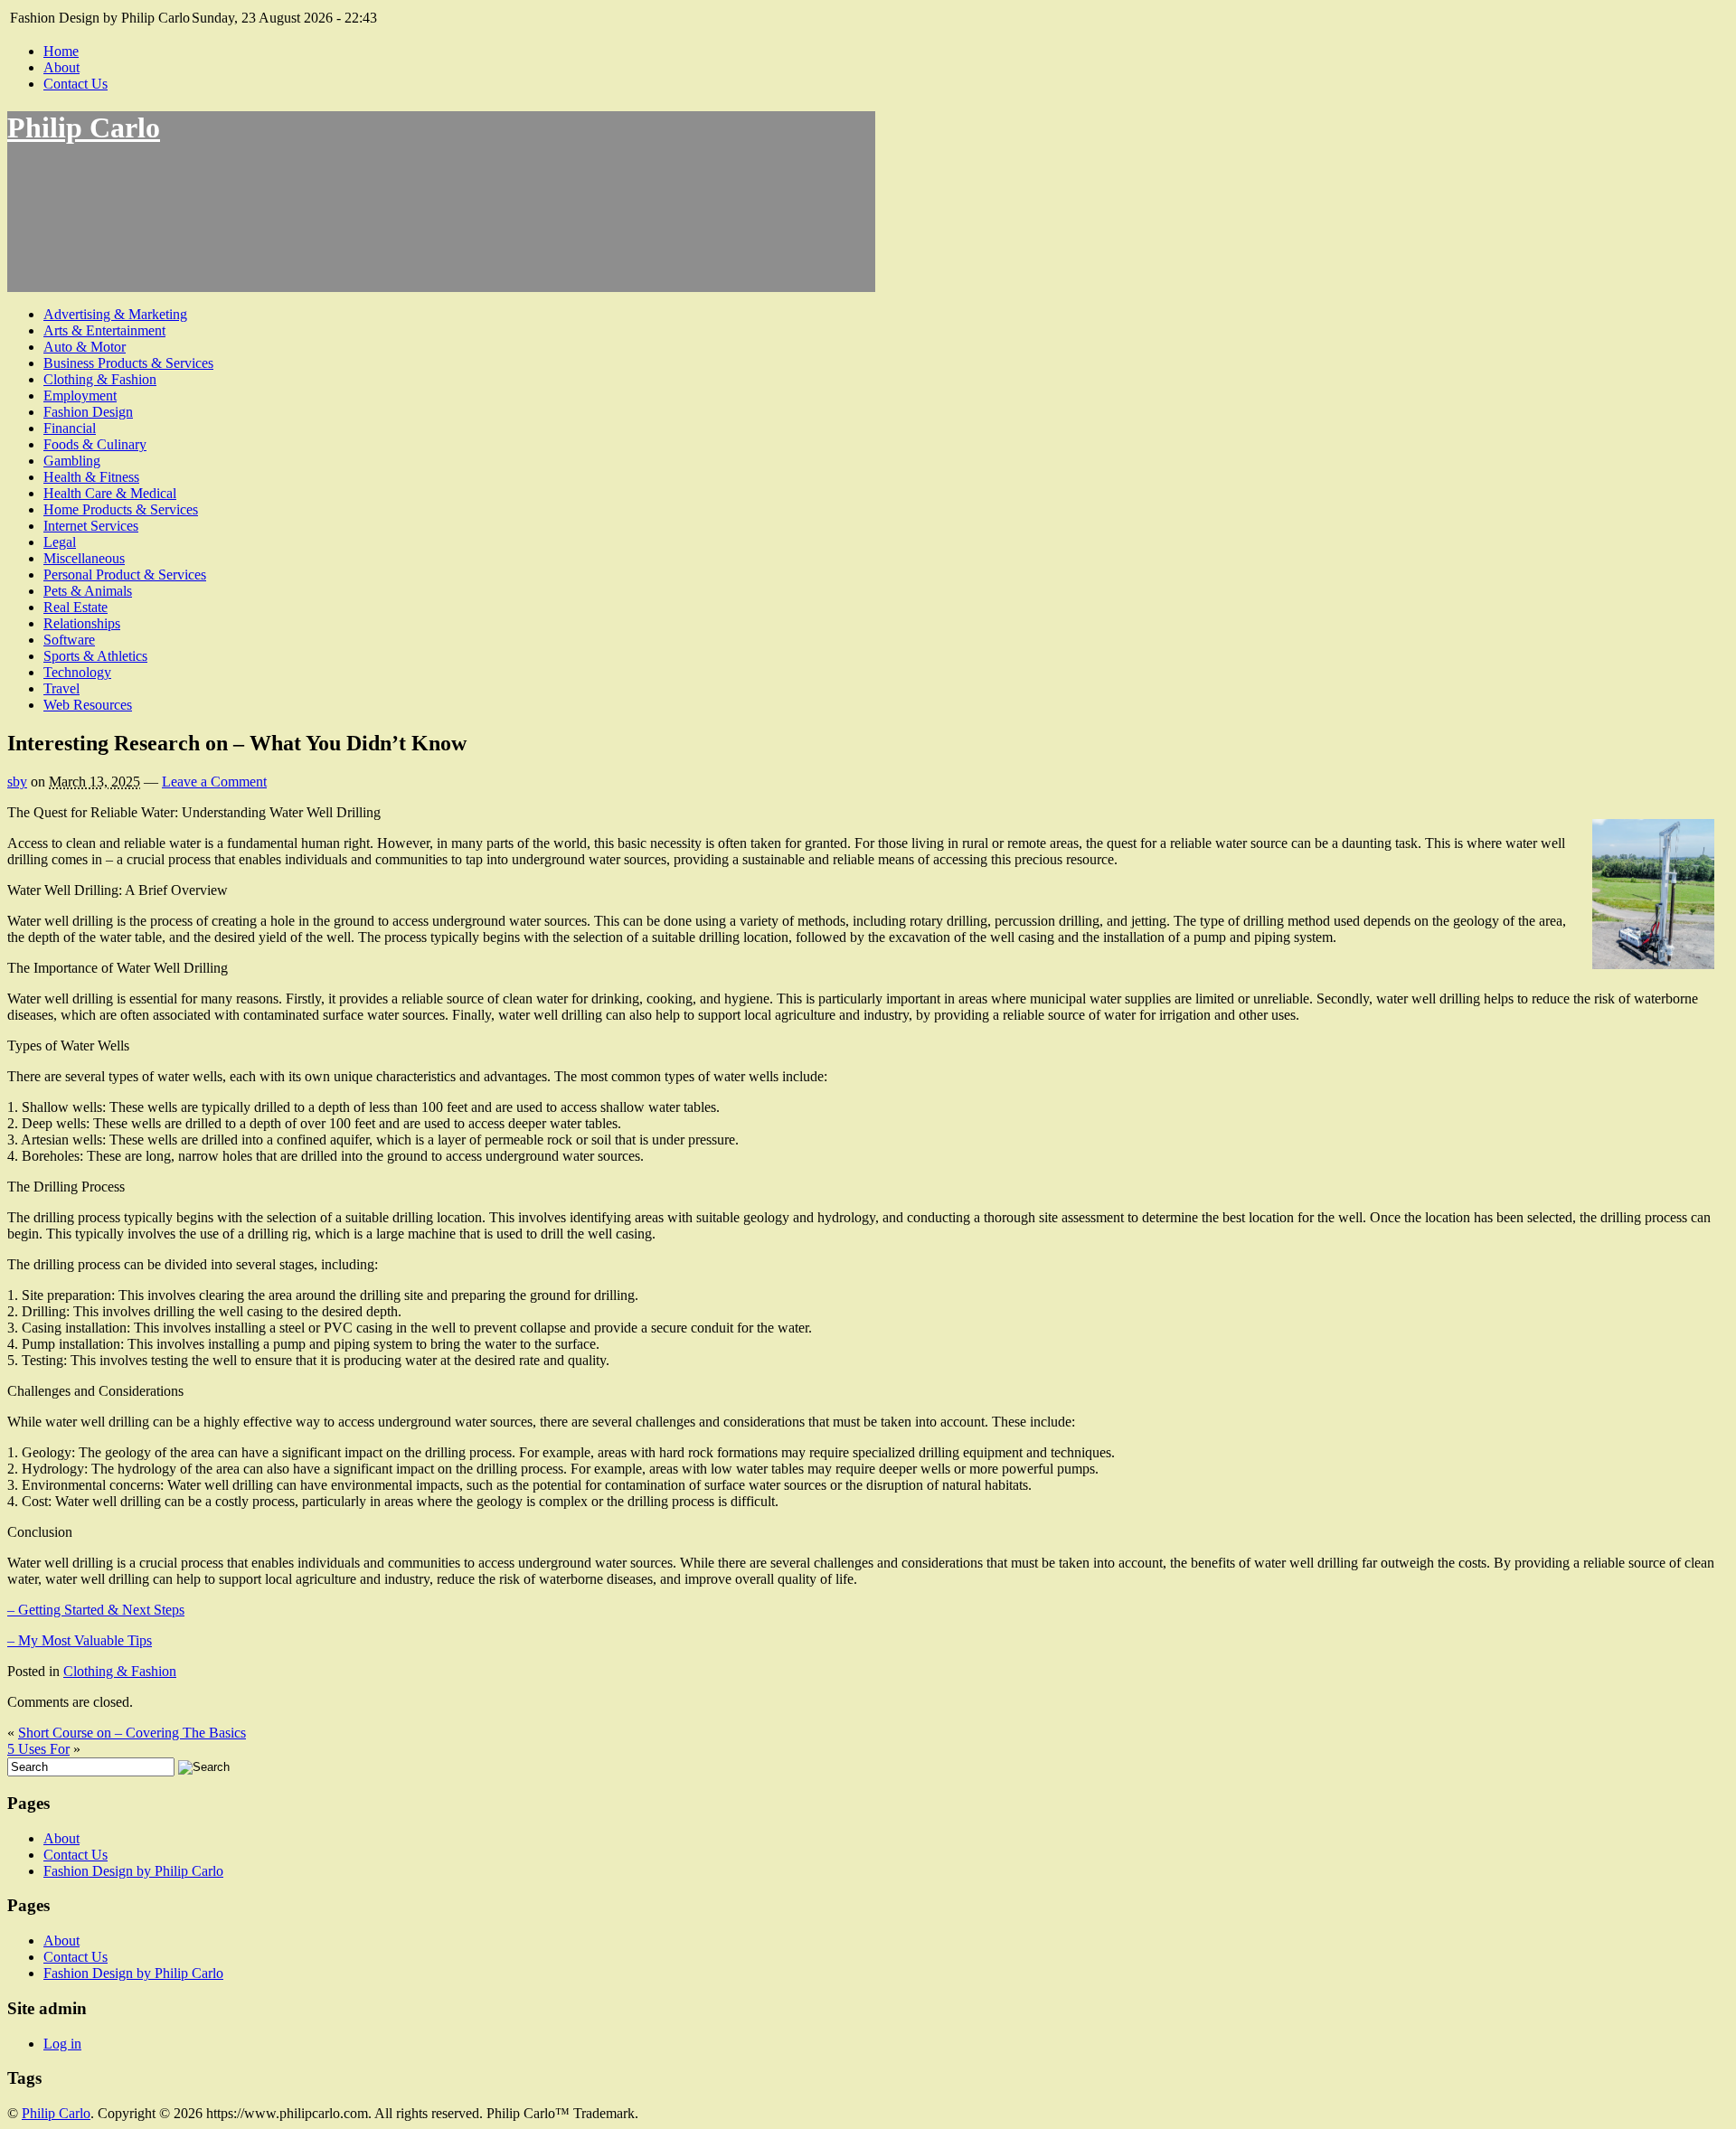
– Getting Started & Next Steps (96, 1610)
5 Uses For (38, 1749)
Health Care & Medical (110, 493)
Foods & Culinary (95, 444)
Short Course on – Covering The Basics (132, 1733)
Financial (70, 428)
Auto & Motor (85, 347)
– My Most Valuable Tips (80, 1640)
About (61, 67)
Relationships (82, 623)
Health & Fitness (91, 477)
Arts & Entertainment (104, 330)
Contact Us (75, 84)
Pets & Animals (88, 591)
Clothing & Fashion (100, 379)
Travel (61, 688)
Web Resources (88, 705)
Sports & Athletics (95, 656)
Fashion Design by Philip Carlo (133, 1871)
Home (61, 51)
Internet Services (91, 526)
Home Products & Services (121, 509)
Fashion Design (88, 412)
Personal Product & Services (125, 575)
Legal (60, 542)
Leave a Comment (214, 782)
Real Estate (75, 607)
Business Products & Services (128, 363)
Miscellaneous (84, 558)
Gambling (72, 461)
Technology (77, 672)
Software (69, 640)
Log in (62, 2044)
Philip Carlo (84, 127)
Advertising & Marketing (115, 314)
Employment (80, 396)
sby (17, 782)
